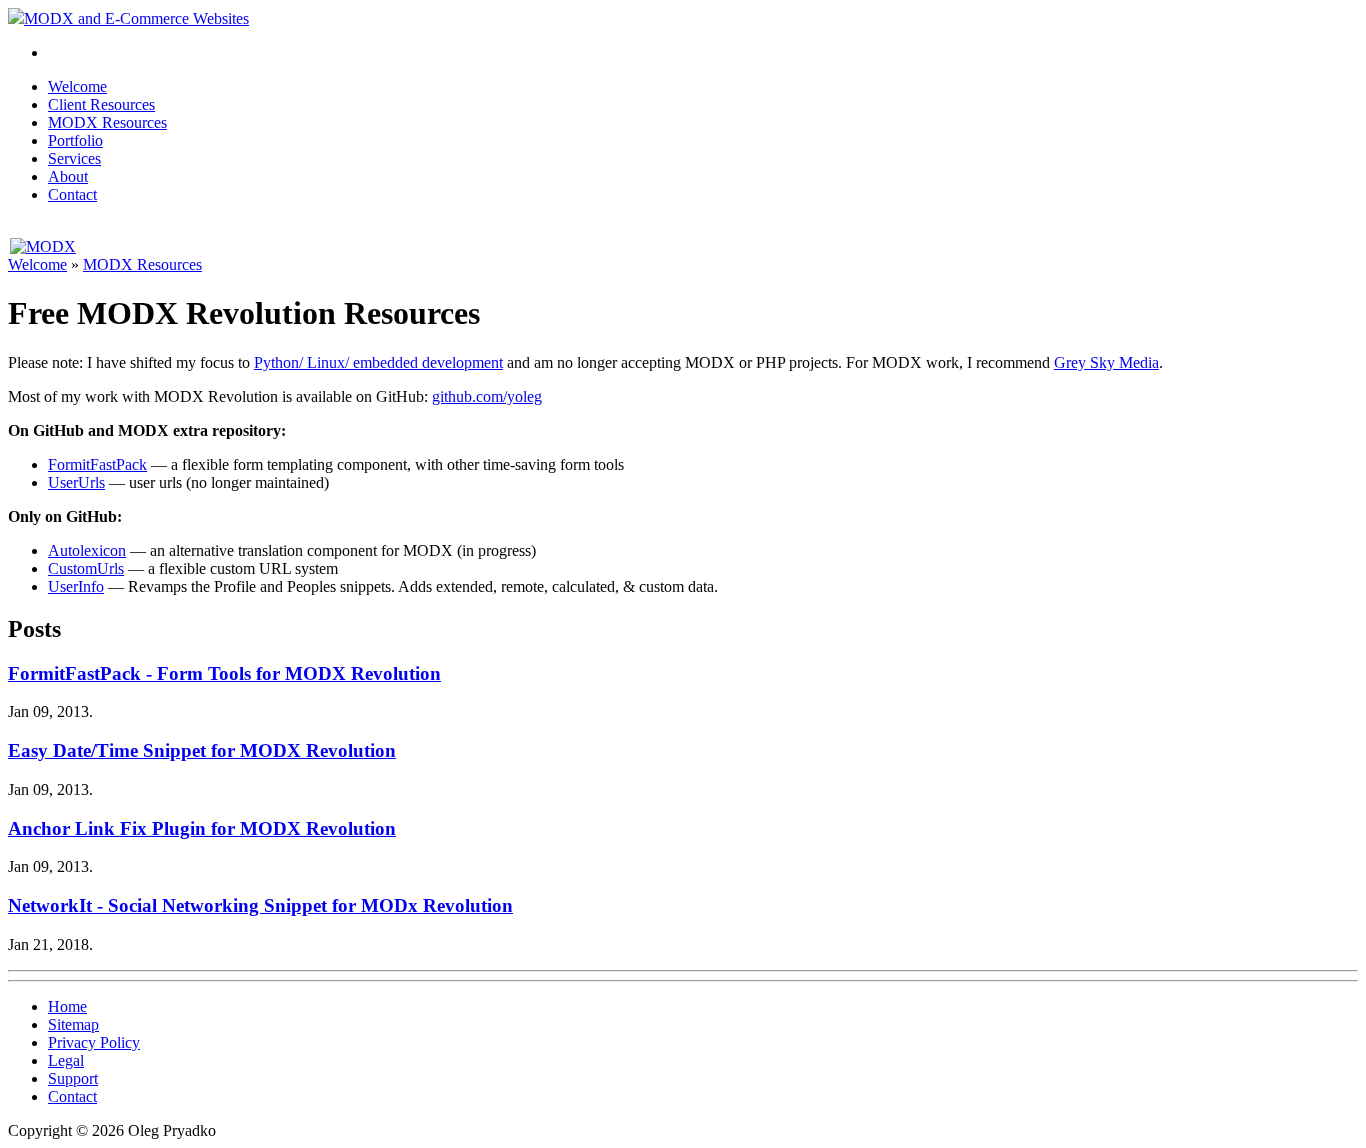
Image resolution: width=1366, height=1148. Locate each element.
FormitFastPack (97, 464)
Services (74, 158)
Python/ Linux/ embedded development (378, 362)
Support (73, 1078)
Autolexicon (87, 550)
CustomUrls (86, 568)
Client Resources (101, 104)
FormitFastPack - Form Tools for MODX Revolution (224, 673)
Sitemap (73, 1024)
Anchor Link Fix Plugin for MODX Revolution (202, 828)
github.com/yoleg (487, 396)
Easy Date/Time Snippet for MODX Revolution (202, 750)
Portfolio (75, 140)
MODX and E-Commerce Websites (136, 18)
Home (67, 1006)
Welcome (77, 86)
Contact (72, 194)
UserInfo (76, 586)
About (68, 176)
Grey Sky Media (1106, 362)
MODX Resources (107, 122)
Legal (66, 1060)
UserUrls (76, 482)
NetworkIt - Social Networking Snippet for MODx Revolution (260, 905)
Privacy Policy (94, 1042)
